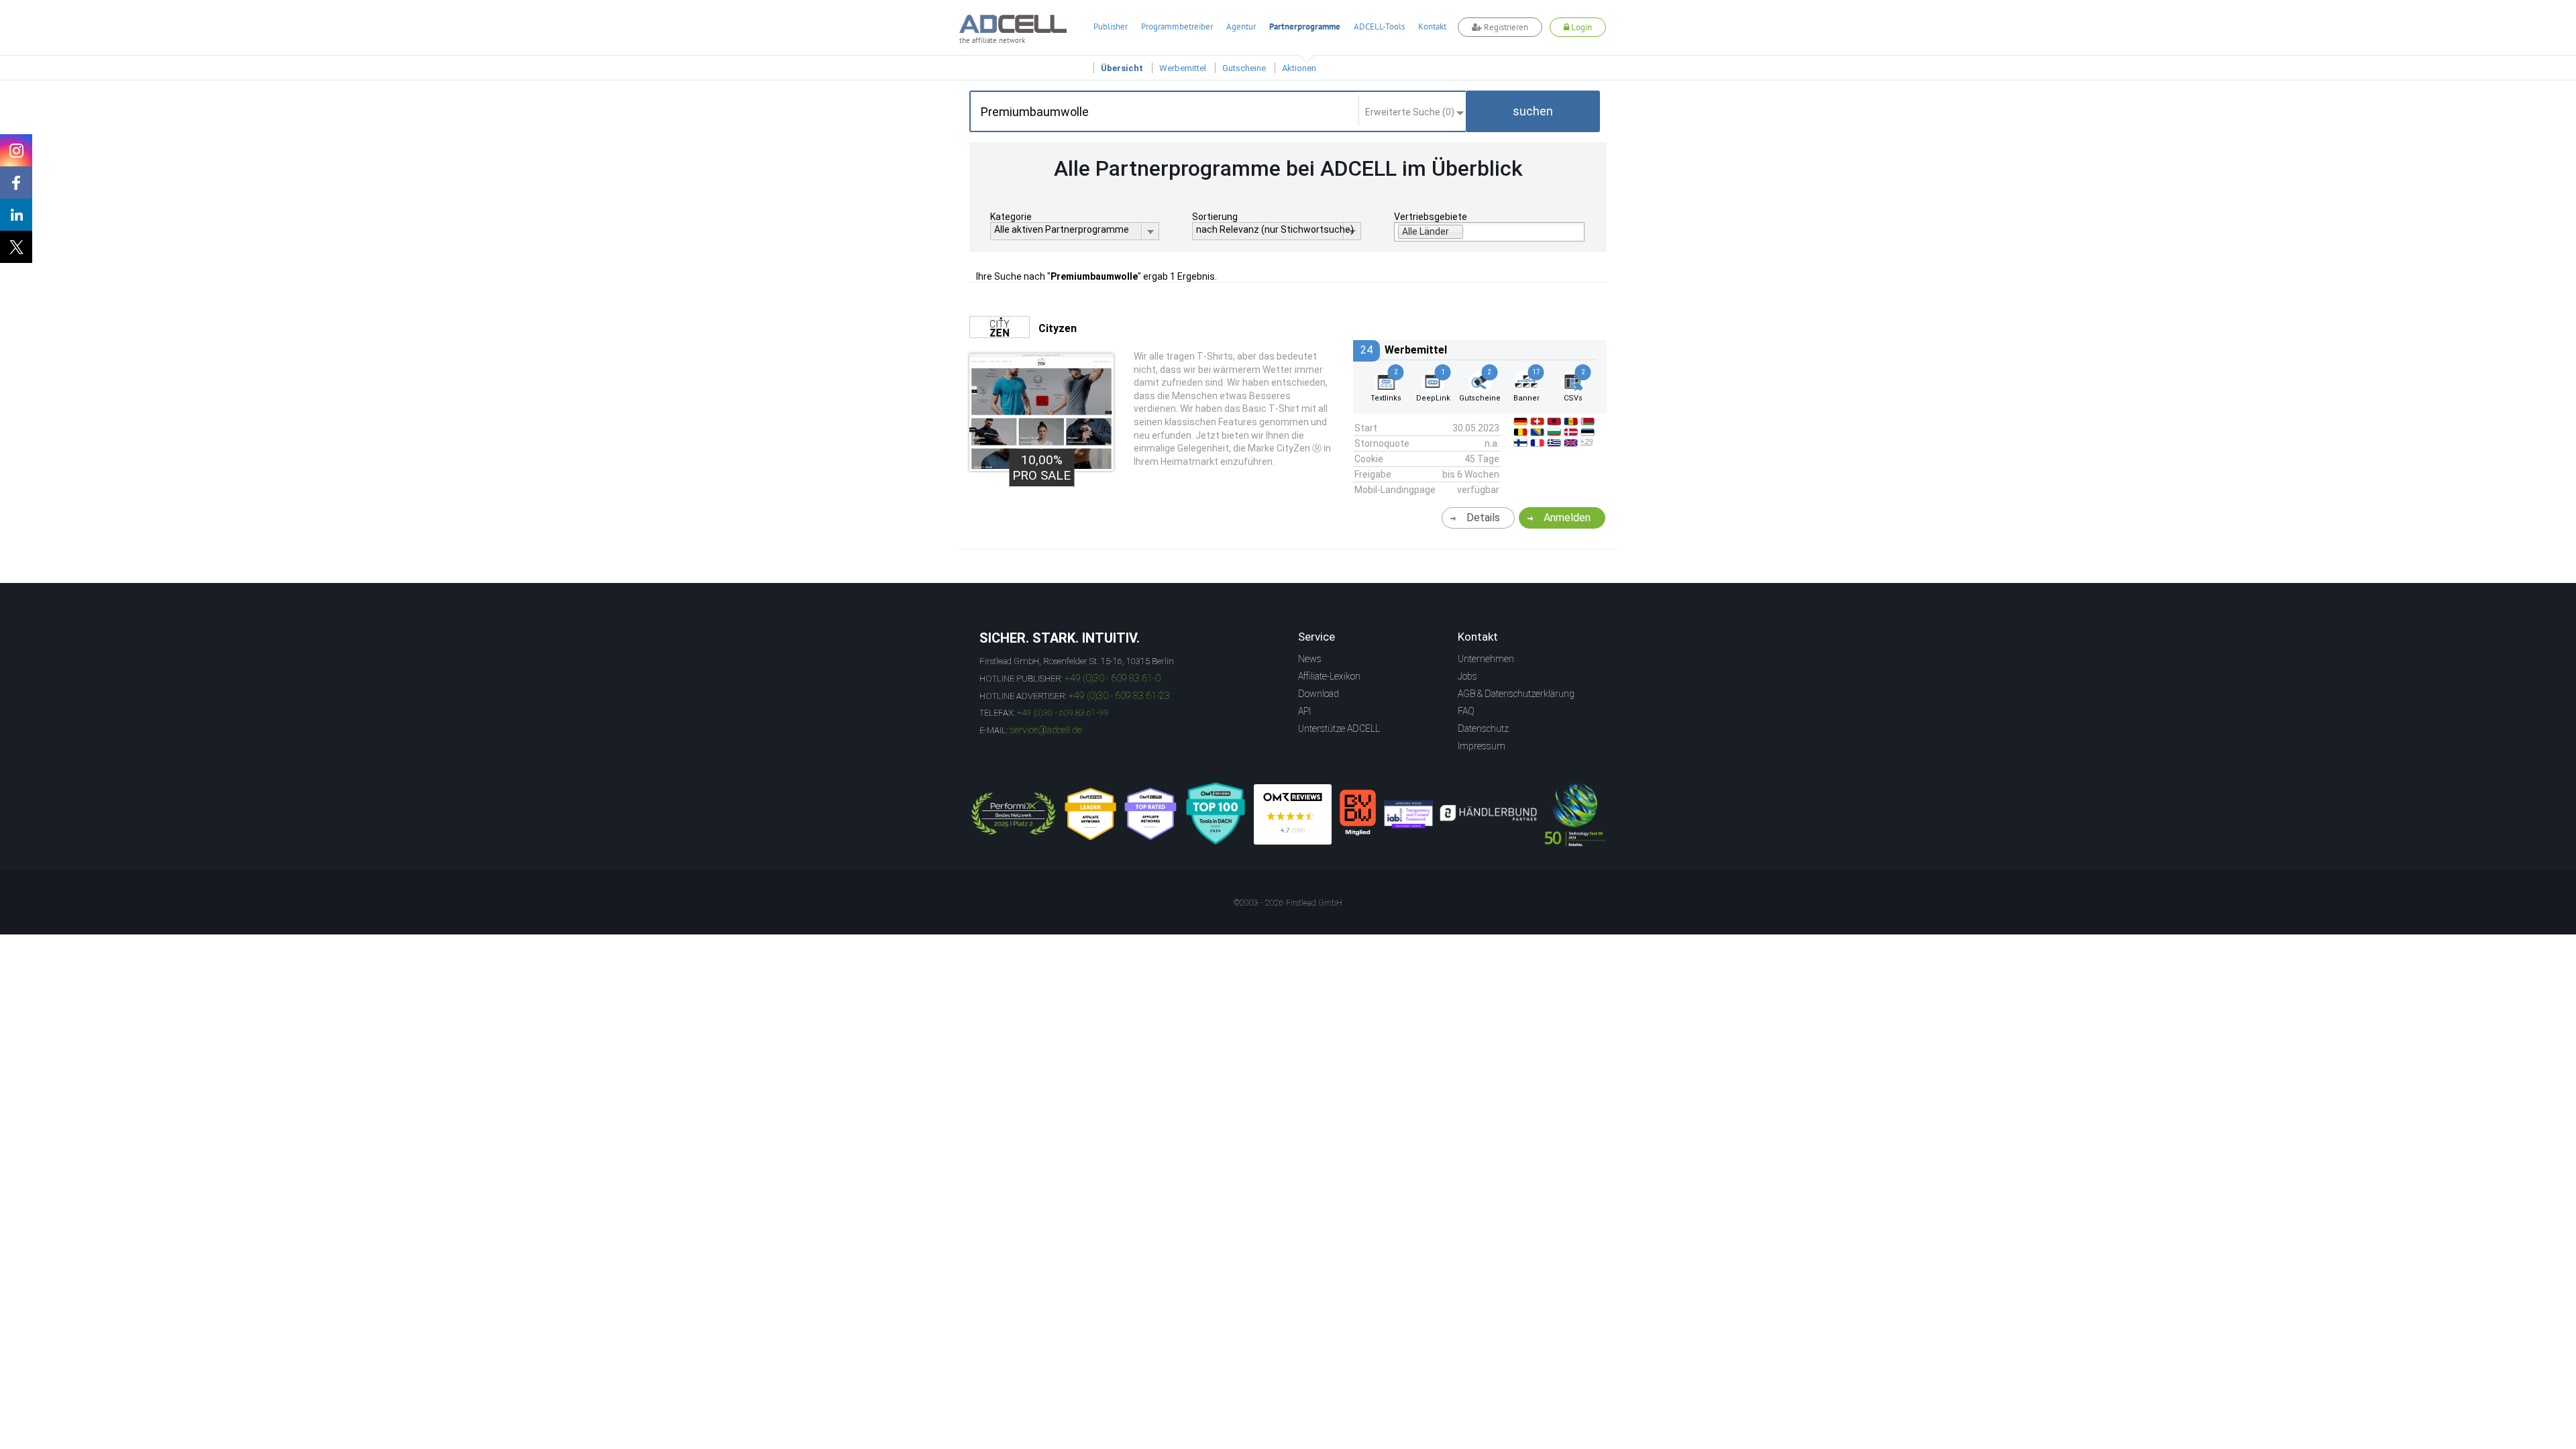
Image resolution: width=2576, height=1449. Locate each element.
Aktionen (1299, 68)
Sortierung (1215, 217)
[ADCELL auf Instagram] (16, 150)
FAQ (1466, 711)
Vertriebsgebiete (1431, 217)
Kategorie (1011, 217)
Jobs (1467, 676)
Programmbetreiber (1177, 26)
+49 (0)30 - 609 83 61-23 (1119, 696)
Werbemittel (1183, 68)
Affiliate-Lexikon (1329, 676)
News (1310, 659)
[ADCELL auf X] (16, 247)
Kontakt (1432, 26)
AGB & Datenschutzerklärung (1516, 694)
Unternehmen (1486, 659)
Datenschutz (1483, 729)
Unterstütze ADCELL (1339, 729)
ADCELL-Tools (1379, 26)
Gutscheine (1244, 68)
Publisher (1111, 26)
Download (1319, 694)
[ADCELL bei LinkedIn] (16, 215)
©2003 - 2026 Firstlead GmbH (1288, 903)
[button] (1533, 111)
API (1304, 711)
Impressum (1482, 746)
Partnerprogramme (1305, 26)
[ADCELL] (1293, 814)
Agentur (1241, 26)
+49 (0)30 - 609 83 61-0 (1113, 678)
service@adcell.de (1046, 730)
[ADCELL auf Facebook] (16, 182)
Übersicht (1122, 68)
